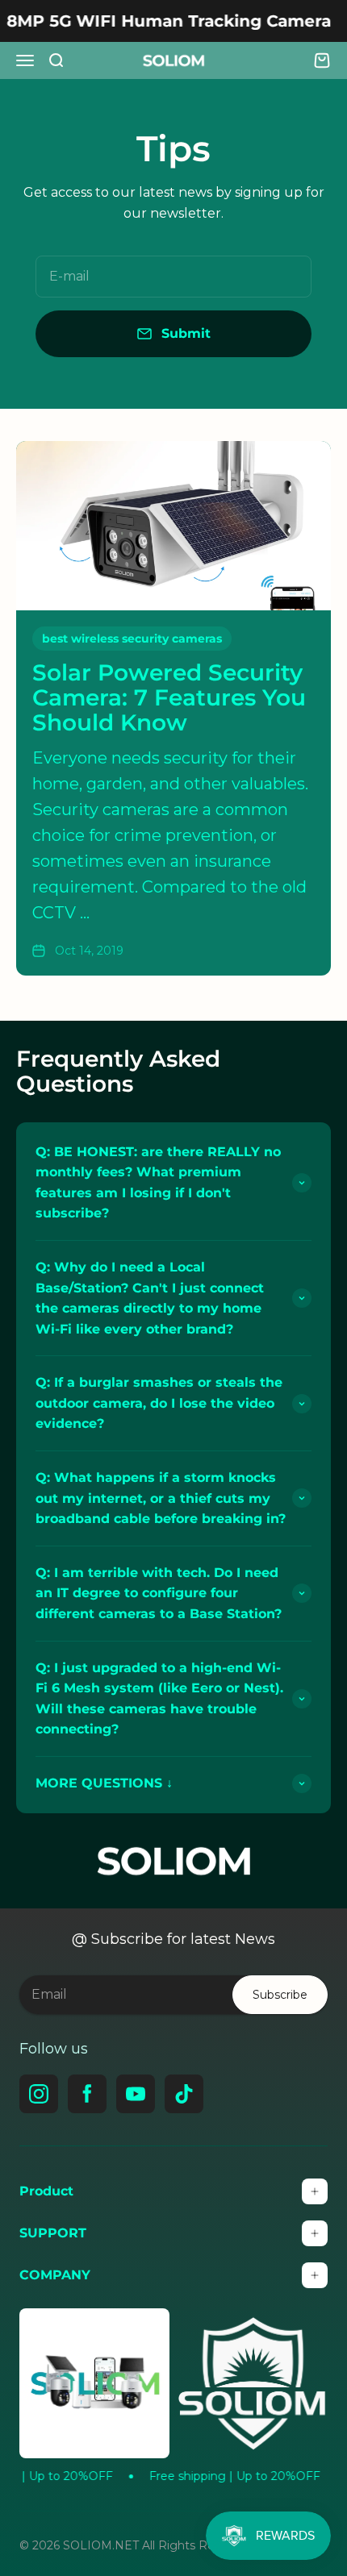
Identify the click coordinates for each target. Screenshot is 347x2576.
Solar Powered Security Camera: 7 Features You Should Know (169, 697)
